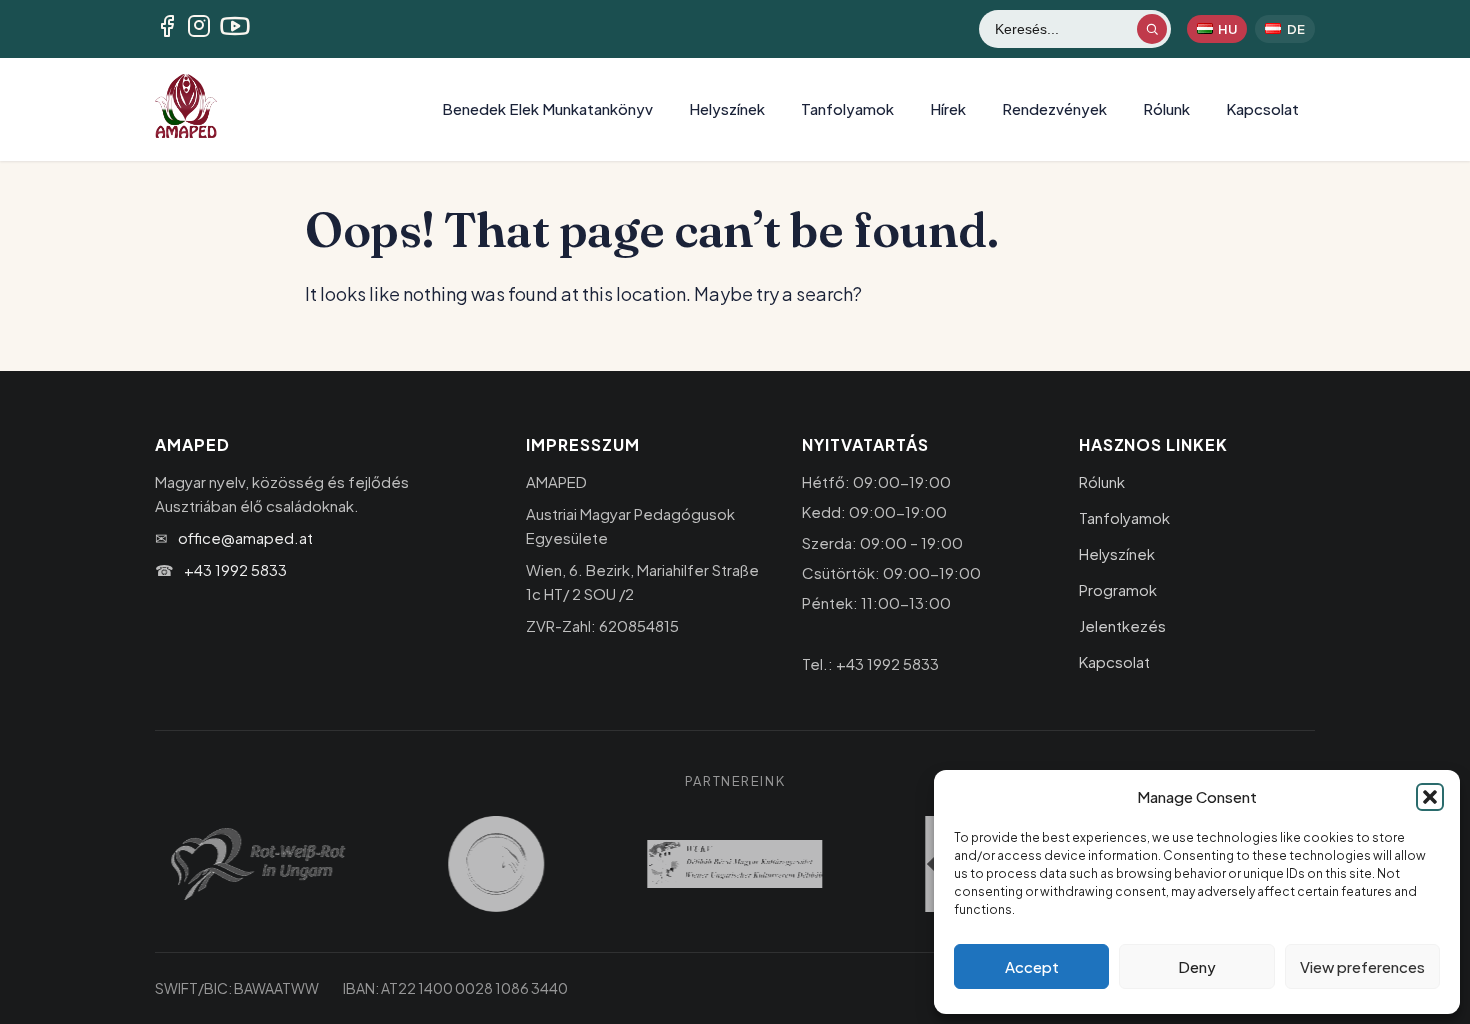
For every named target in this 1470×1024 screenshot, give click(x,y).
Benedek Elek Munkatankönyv (547, 108)
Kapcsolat (1262, 108)
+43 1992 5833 (235, 569)
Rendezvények (1054, 108)
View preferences (1362, 966)
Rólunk (1166, 108)
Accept (1032, 966)
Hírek (948, 108)
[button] (1430, 797)
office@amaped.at (245, 537)
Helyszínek (727, 108)
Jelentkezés (1122, 625)
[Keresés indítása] (1152, 29)
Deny (1197, 966)
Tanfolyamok (847, 108)
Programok (1118, 589)
